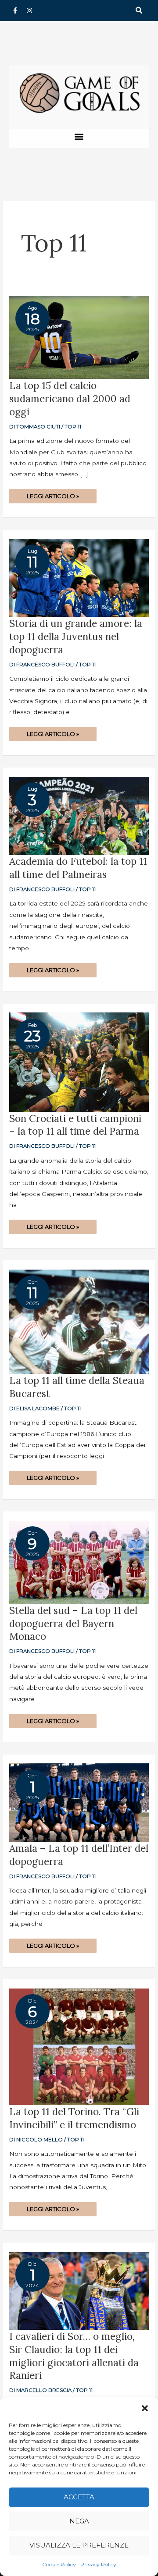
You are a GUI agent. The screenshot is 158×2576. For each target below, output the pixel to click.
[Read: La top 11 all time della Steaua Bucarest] (79, 1321)
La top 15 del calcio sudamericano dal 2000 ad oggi (70, 398)
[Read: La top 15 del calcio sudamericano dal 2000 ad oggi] (79, 337)
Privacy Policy (98, 2564)
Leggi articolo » (53, 494)
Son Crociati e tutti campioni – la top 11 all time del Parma (75, 1125)
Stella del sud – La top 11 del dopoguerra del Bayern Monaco (73, 1623)
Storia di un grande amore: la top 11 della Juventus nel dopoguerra (76, 636)
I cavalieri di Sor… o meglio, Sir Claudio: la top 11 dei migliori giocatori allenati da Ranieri (74, 2356)
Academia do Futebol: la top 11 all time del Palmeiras (78, 868)
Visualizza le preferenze (79, 2545)
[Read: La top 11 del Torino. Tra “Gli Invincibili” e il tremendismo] (79, 2046)
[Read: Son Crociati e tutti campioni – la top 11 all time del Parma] (79, 1062)
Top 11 (73, 427)
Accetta (79, 2497)
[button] (145, 2408)
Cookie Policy (59, 2564)
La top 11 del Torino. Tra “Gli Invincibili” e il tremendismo (74, 2118)
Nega (79, 2521)
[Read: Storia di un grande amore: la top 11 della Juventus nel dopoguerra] (79, 577)
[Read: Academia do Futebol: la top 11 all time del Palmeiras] (79, 815)
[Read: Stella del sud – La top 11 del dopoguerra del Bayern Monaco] (79, 1561)
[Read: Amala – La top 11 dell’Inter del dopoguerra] (79, 1802)
